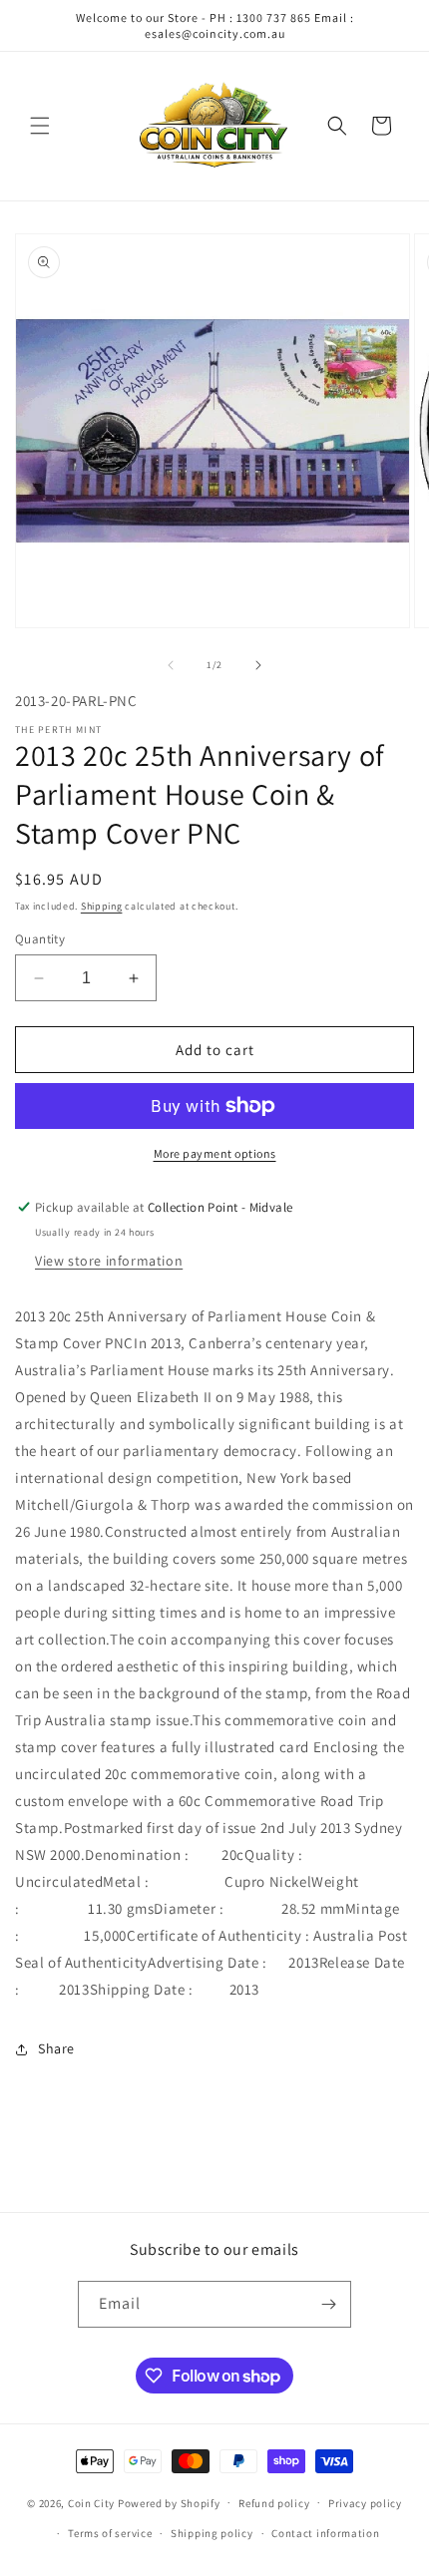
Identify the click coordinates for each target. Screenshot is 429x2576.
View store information (109, 1261)
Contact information (325, 2533)
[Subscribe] (328, 2304)
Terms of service (110, 2533)
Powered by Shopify (169, 2502)
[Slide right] (258, 665)
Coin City (91, 2502)
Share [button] (56, 2048)
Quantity (40, 939)
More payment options (215, 1153)
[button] (40, 126)
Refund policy (274, 2503)
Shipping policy (212, 2533)
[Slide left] (171, 665)
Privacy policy (365, 2503)
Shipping (102, 906)
